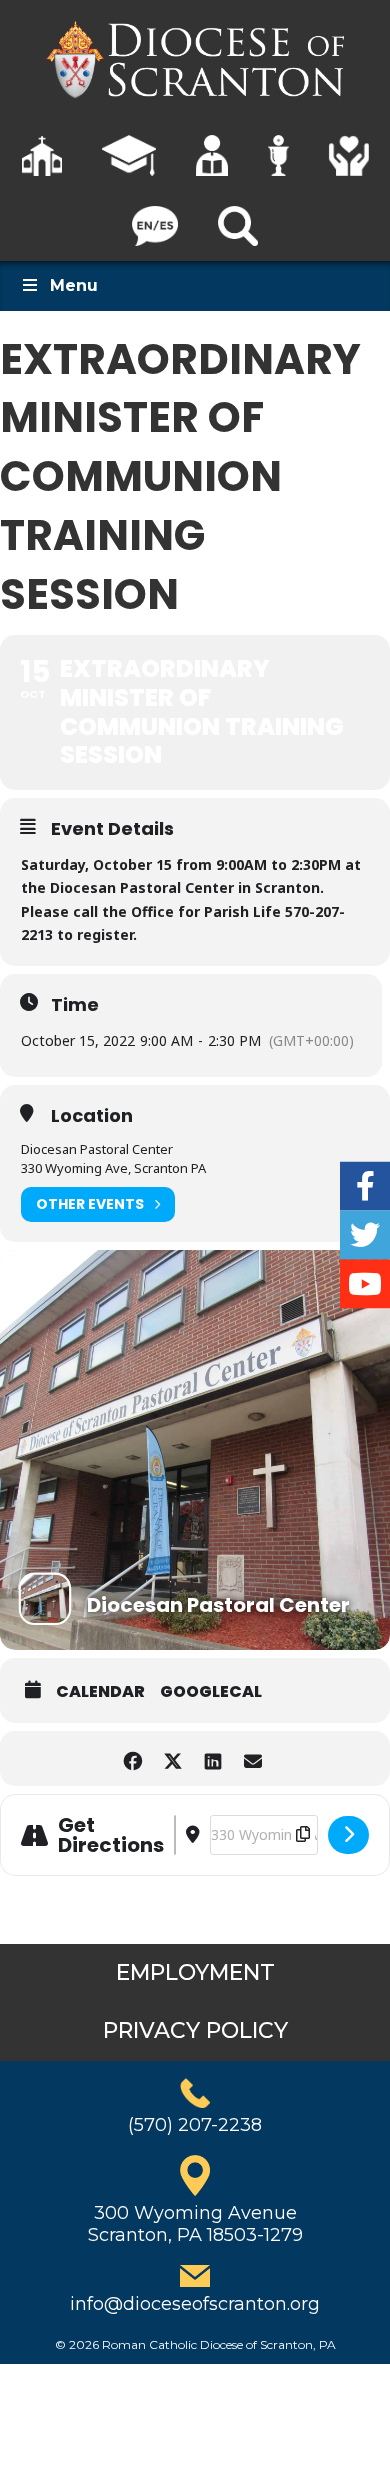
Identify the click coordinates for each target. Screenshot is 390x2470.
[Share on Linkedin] (212, 1758)
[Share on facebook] (132, 1758)
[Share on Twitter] (172, 1758)
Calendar (100, 1692)
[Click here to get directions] (348, 1835)
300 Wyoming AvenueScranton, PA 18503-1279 (195, 2224)
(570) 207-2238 (195, 2125)
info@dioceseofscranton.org (195, 2304)
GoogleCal (211, 1692)
